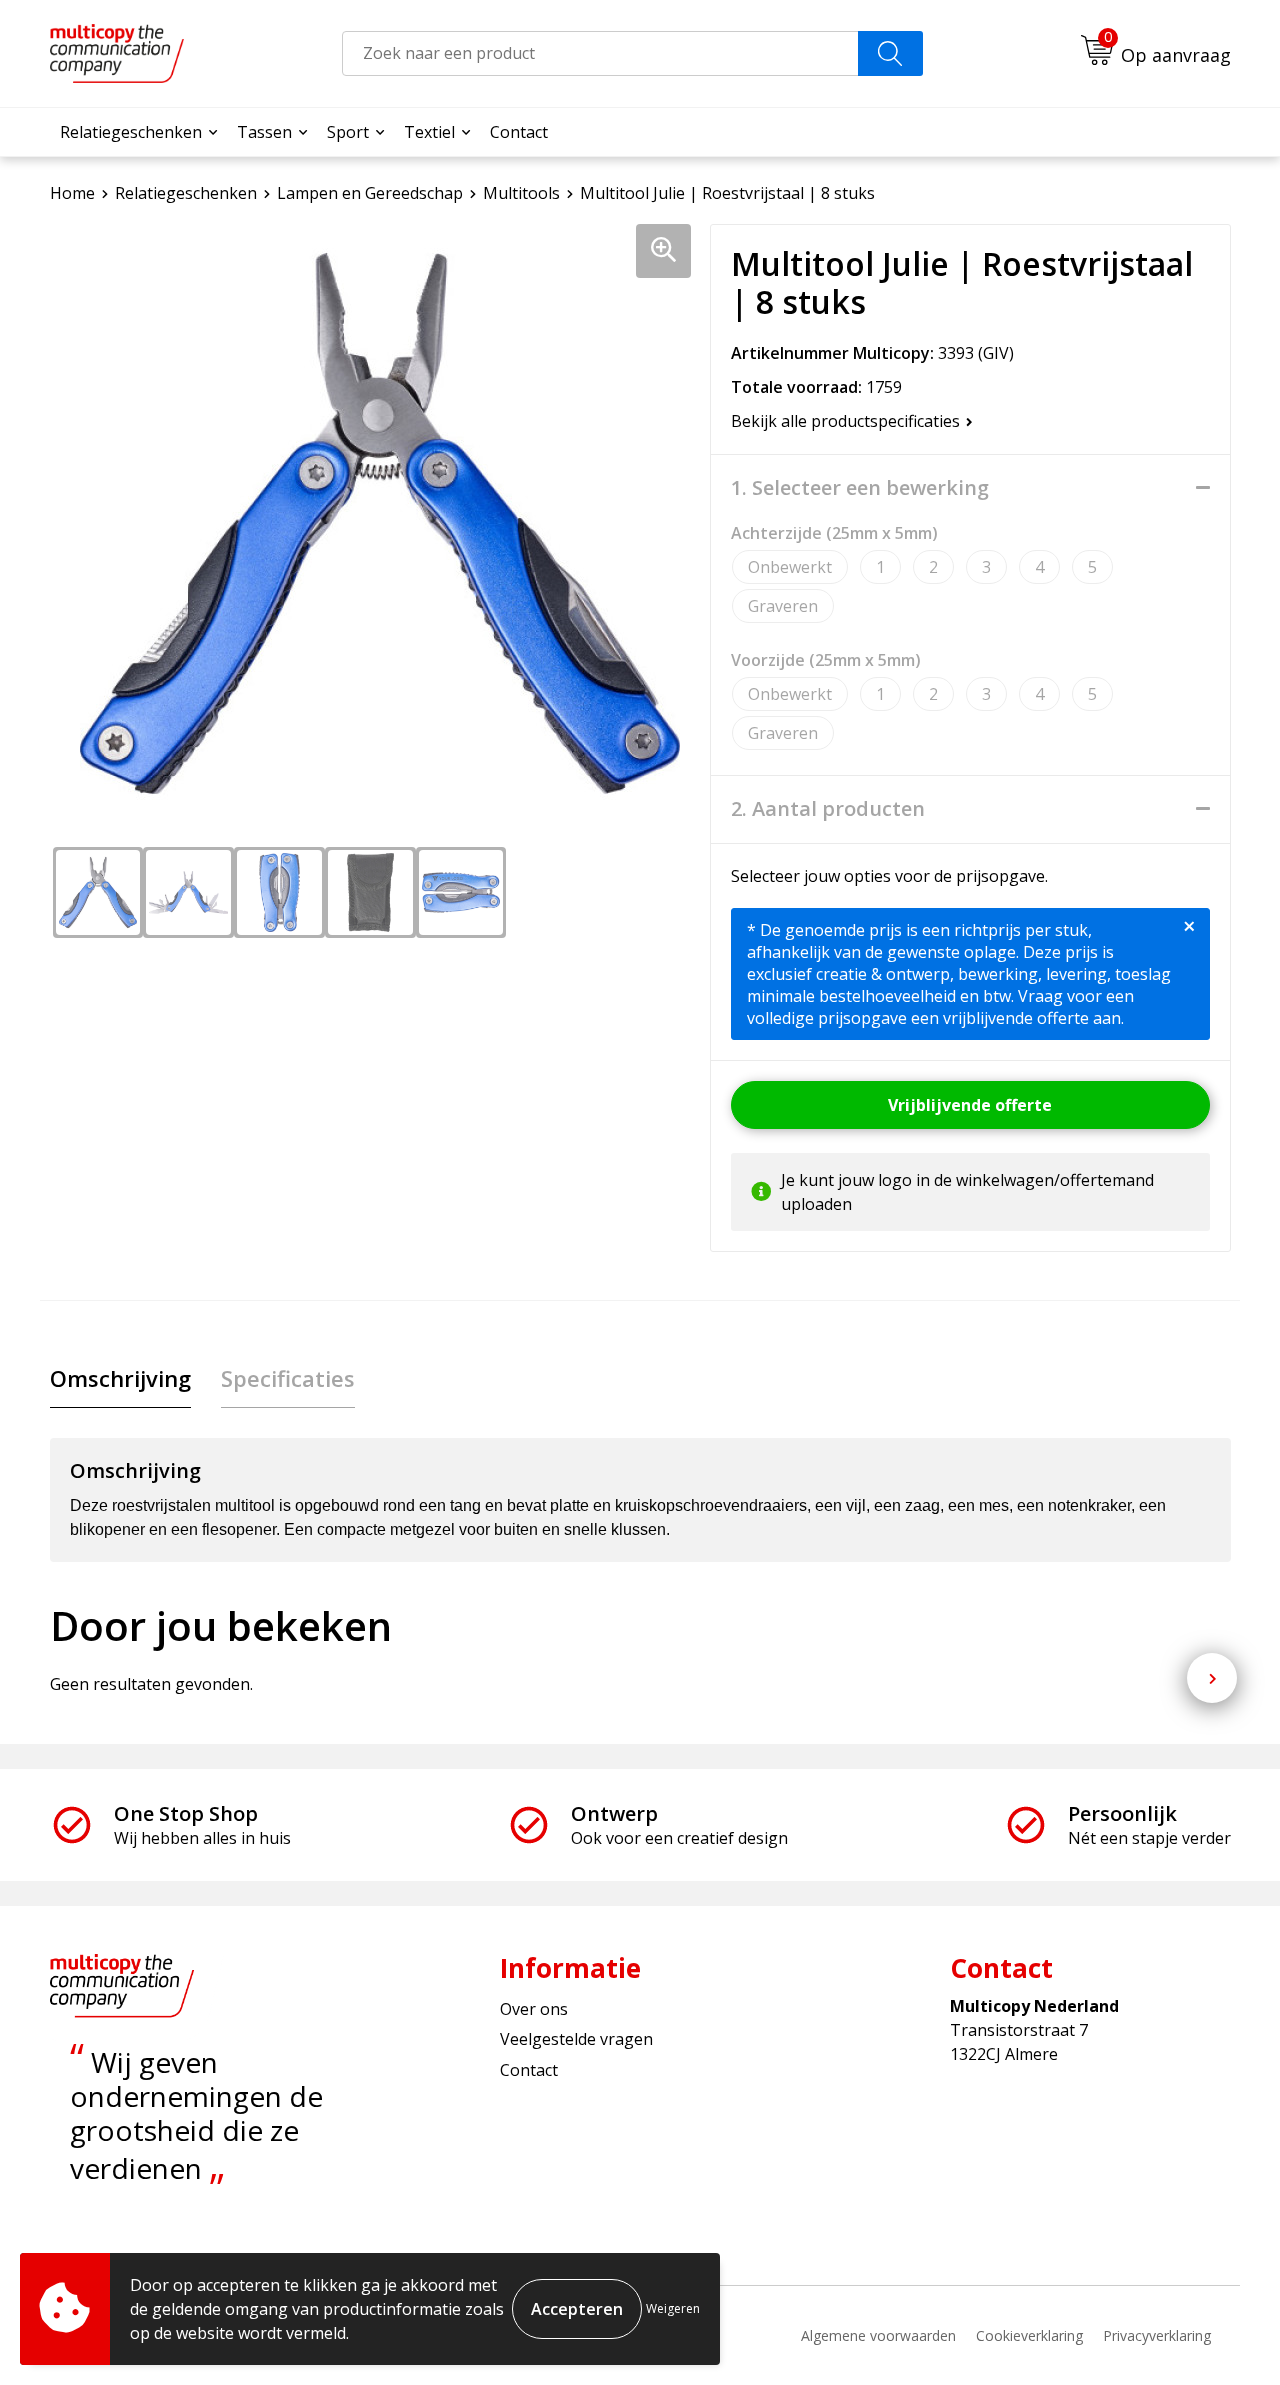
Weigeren (673, 2308)
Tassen (264, 132)
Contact (519, 132)
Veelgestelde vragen (576, 2039)
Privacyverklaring (1157, 2335)
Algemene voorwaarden (878, 2335)
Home (72, 193)
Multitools (521, 193)
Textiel (429, 132)
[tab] (120, 1378)
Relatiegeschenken (131, 132)
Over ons (534, 2009)
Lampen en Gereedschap (370, 193)
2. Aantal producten (828, 809)
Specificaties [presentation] (288, 1378)
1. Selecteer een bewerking (860, 488)
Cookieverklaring (1029, 2335)
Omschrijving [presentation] (120, 1378)
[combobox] (600, 53)
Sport (348, 132)
